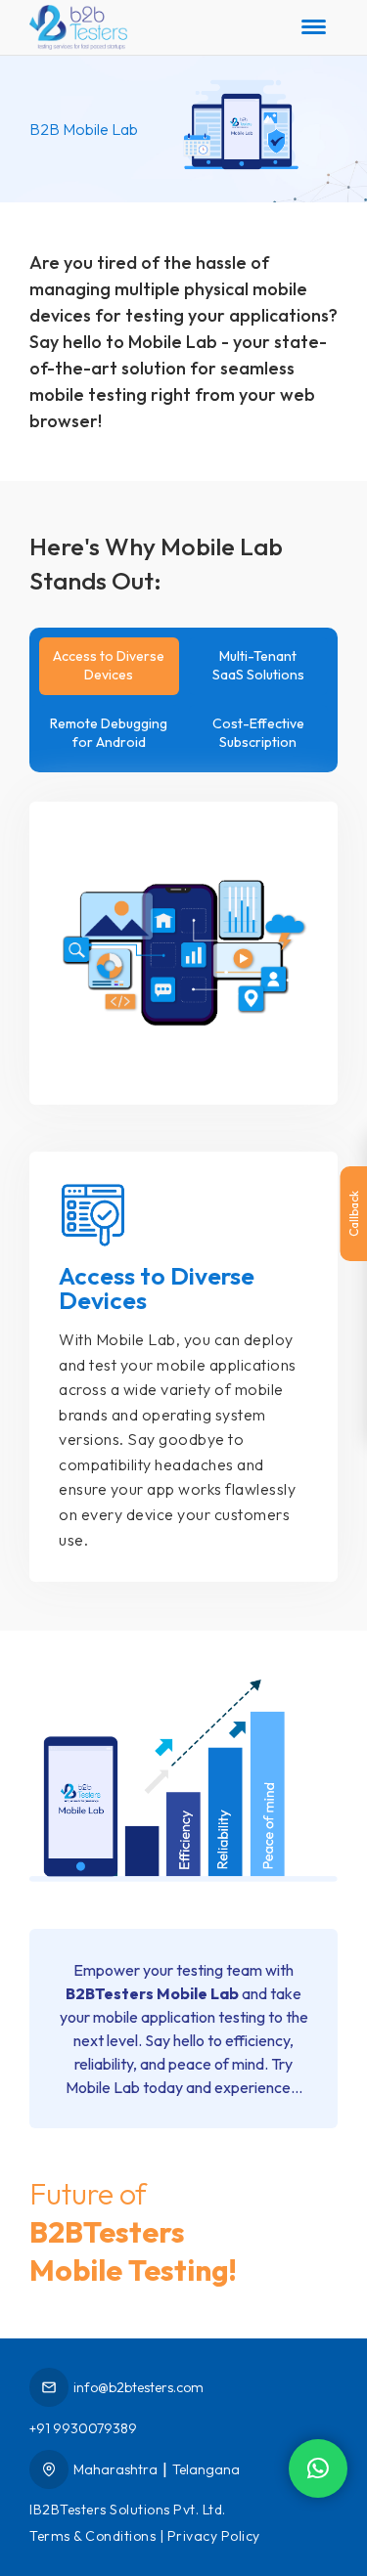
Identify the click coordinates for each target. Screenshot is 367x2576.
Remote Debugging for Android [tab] (109, 733)
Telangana (206, 2469)
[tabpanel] (183, 1168)
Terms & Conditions (92, 2536)
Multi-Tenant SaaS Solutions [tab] (258, 666)
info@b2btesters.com (138, 2387)
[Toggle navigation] (314, 27)
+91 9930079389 (83, 2428)
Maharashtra (115, 2469)
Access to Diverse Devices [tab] (109, 666)
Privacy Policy (214, 2536)
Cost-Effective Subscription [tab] (258, 733)
